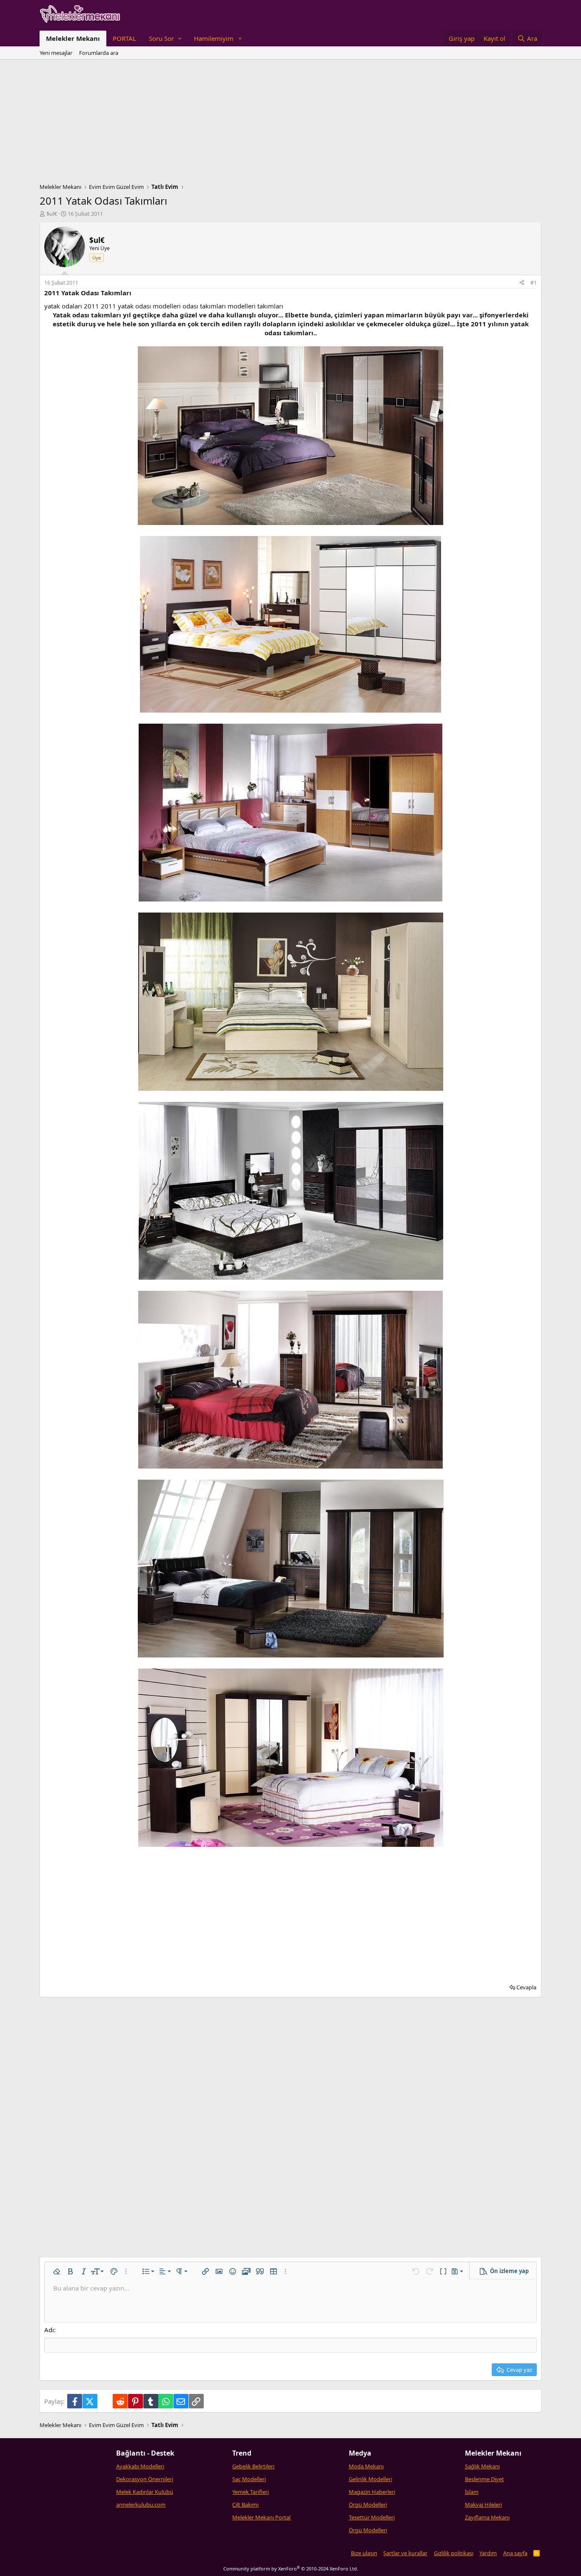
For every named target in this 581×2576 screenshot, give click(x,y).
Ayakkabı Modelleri (140, 2466)
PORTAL (124, 38)
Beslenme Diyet (484, 2479)
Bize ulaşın (364, 2553)
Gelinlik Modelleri (370, 2479)
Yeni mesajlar (56, 53)
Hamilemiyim (214, 38)
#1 (534, 283)
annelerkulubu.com (141, 2505)
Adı (49, 2330)
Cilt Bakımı (245, 2505)
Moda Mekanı (366, 2466)
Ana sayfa (515, 2553)
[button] (165, 39)
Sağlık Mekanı (482, 2466)
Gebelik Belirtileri (253, 2466)
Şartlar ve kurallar (405, 2553)
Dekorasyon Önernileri (145, 2479)
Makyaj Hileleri (483, 2505)
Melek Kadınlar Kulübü (145, 2492)
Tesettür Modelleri (372, 2517)
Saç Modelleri (249, 2479)
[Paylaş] (522, 283)
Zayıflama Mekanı (487, 2517)
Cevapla (526, 1987)
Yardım (488, 2553)
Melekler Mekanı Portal (261, 2517)
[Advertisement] (290, 123)
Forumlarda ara (99, 53)
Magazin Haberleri (372, 2492)
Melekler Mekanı (73, 38)
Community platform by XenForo (291, 2569)
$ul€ (52, 214)
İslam (472, 2492)
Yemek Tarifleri (251, 2492)
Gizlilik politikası (454, 2553)
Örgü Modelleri (368, 2505)
